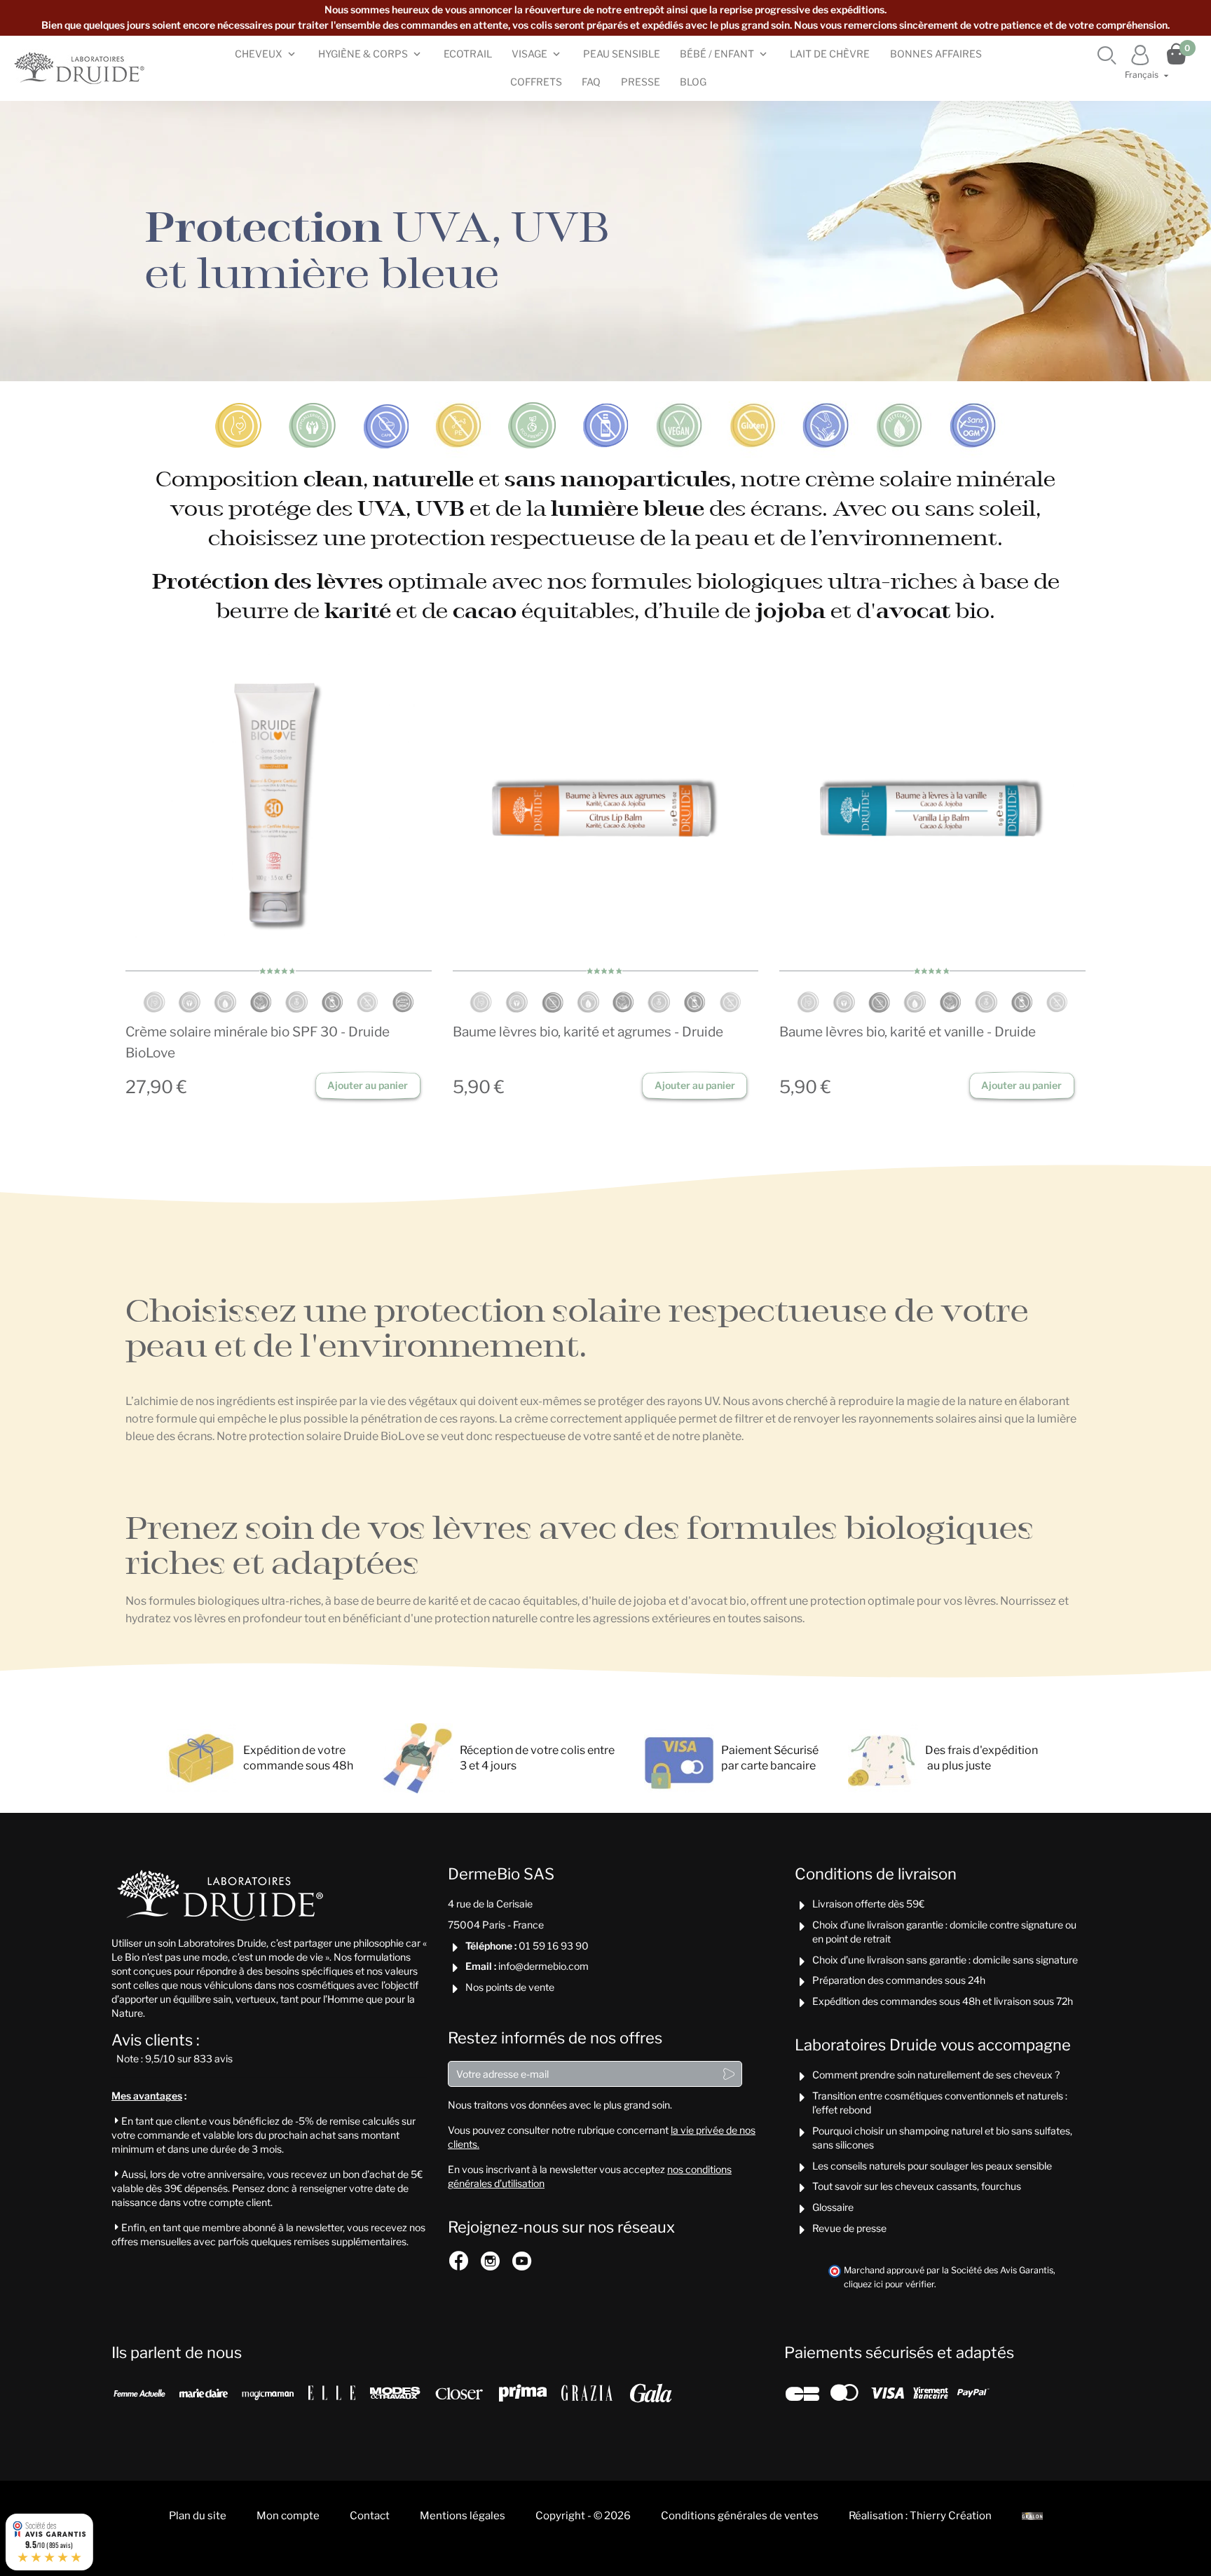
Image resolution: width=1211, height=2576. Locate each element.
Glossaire (833, 2207)
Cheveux (259, 54)
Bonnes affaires (936, 54)
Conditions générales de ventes (740, 2516)
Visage (529, 54)
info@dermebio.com (543, 1966)
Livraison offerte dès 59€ (868, 1904)
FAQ (591, 82)
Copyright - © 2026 (583, 2516)
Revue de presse (849, 2228)
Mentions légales (463, 2516)
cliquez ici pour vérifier (889, 2284)
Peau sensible (622, 54)
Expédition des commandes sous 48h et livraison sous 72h (943, 2001)
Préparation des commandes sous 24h (899, 1980)
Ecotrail (468, 54)
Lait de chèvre (830, 54)
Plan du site (198, 2516)
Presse (641, 82)
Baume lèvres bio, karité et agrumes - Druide (588, 1032)
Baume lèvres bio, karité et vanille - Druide (908, 1032)
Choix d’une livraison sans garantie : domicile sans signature (945, 1960)
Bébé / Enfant (717, 54)
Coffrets (536, 82)
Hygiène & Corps (363, 54)
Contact (370, 2516)
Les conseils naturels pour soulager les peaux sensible (932, 2166)
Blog (693, 82)
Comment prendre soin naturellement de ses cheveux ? (936, 2075)
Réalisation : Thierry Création (920, 2516)
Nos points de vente (510, 1987)
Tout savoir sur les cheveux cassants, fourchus (917, 2186)
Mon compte (288, 2516)
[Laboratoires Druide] (81, 68)
